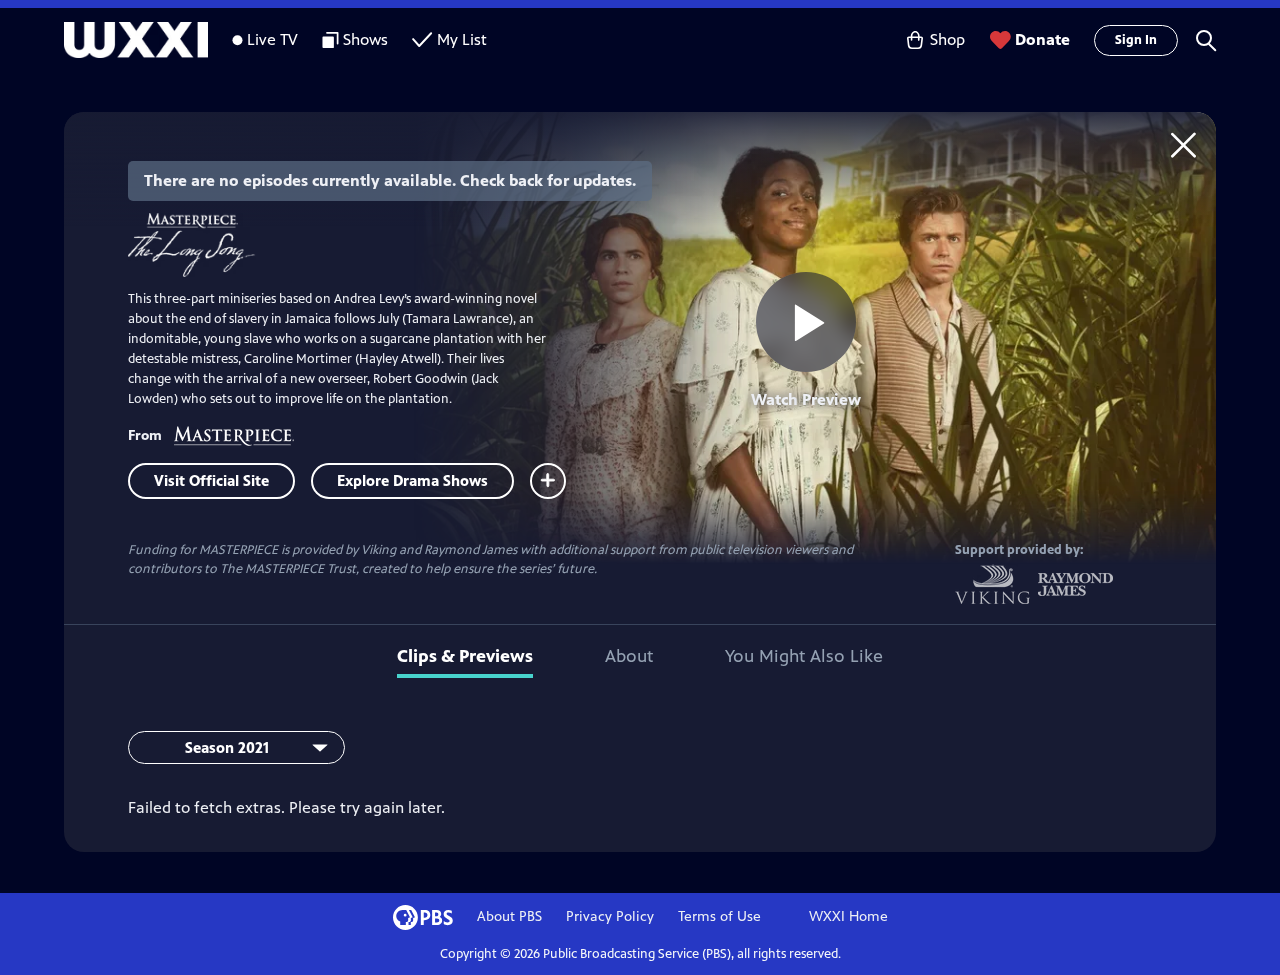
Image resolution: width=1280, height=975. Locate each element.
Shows (365, 39)
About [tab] (629, 656)
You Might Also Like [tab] (804, 656)
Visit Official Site (211, 480)
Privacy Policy (610, 916)
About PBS (509, 916)
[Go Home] (1183, 144)
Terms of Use (719, 916)
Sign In (1136, 40)
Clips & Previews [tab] (465, 656)
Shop (947, 39)
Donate (1042, 39)
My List (462, 39)
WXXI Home (848, 916)
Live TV (272, 39)
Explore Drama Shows (412, 480)
